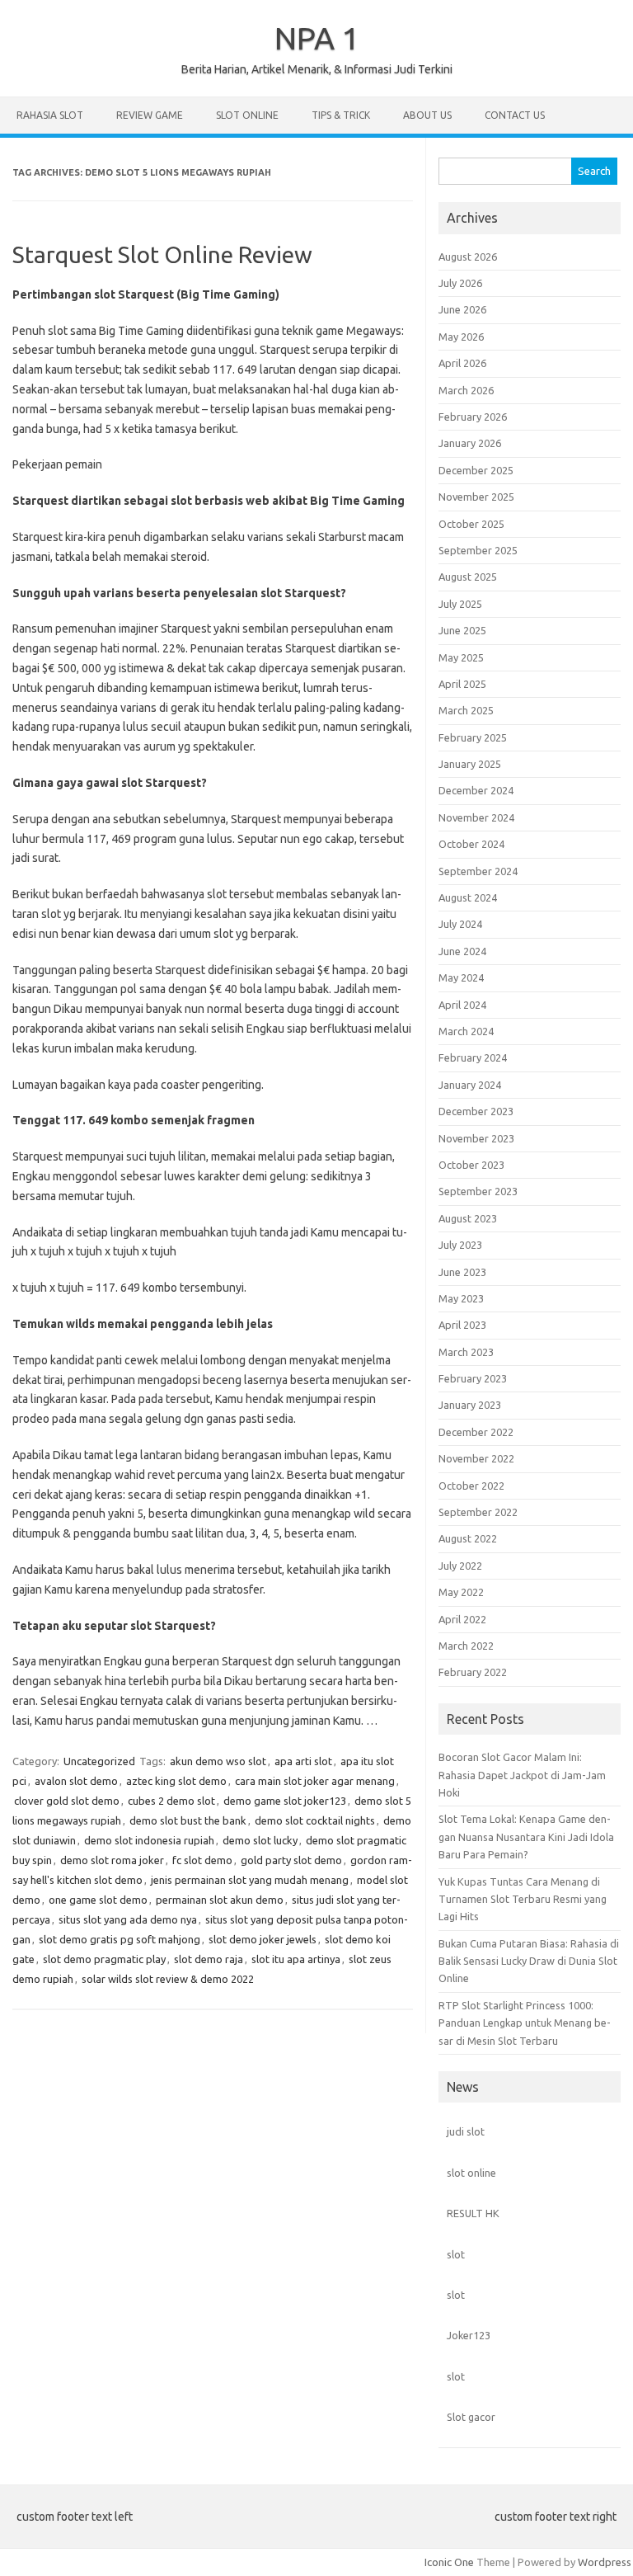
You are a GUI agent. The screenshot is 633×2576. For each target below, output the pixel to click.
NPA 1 (317, 38)
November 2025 (476, 497)
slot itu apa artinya (296, 1959)
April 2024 (462, 1005)
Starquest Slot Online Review (162, 254)
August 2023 (468, 1218)
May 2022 (461, 1592)
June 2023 (462, 1272)
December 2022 (476, 1432)
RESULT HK (473, 2213)
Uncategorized (99, 1761)
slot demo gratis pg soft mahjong (120, 1939)
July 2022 (460, 1566)
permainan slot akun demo (220, 1900)
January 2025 (470, 764)
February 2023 (473, 1378)
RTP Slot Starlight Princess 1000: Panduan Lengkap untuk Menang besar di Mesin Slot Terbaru (525, 2023)
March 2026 (466, 390)
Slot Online (247, 115)
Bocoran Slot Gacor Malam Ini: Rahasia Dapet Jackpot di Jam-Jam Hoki (522, 1775)
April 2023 (462, 1325)
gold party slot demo (291, 1860)
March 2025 (466, 710)
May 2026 (461, 337)
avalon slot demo (76, 1781)
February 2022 (473, 1672)
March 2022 (466, 1646)
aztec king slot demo (176, 1781)
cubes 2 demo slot (171, 1801)
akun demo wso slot (218, 1761)
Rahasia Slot (50, 115)
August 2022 (468, 1538)
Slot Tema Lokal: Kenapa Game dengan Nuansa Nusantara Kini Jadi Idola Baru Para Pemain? (526, 1837)
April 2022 (462, 1619)
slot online (471, 2173)
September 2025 (478, 550)
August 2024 (468, 897)
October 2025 (471, 524)
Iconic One (449, 2562)
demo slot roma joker (112, 1860)
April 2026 (462, 363)
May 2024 (461, 977)
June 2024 (462, 951)
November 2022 (476, 1458)
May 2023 (461, 1298)
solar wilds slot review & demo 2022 (168, 1979)
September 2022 (478, 1512)
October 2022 (471, 1486)
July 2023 (460, 1245)
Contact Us (515, 115)
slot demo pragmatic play (104, 1959)
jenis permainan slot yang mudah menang (250, 1880)
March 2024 (466, 1031)
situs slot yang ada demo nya (128, 1919)
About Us (427, 115)
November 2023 (476, 1138)
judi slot (466, 2131)
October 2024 (471, 844)
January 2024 (470, 1085)
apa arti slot (303, 1761)
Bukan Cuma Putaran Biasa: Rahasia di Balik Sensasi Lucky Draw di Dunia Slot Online (529, 1961)
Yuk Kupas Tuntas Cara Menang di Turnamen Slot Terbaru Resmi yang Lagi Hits (523, 1899)
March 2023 (466, 1352)
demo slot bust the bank (188, 1820)
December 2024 (476, 790)
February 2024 (473, 1057)
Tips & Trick (341, 115)
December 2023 (476, 1111)
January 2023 (470, 1405)
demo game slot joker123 (285, 1801)
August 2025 (468, 577)
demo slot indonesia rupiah (149, 1840)
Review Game (150, 115)
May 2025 (461, 657)
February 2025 (473, 737)
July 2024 (460, 924)
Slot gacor (471, 2417)
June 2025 (462, 630)
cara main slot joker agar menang (315, 1781)
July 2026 (460, 283)
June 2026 (462, 309)
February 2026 (473, 417)
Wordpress (605, 2562)
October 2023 (471, 1165)
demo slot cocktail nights (315, 1820)
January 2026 (470, 443)
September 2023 (478, 1191)
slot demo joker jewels (263, 1939)
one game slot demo (98, 1900)
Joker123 (469, 2335)
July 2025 (460, 604)
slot (456, 2254)
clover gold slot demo (67, 1801)
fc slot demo (202, 1860)
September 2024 (478, 871)
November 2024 (476, 817)
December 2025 (476, 470)
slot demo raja (209, 1959)
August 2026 (468, 257)
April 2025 (462, 684)
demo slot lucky (260, 1840)
